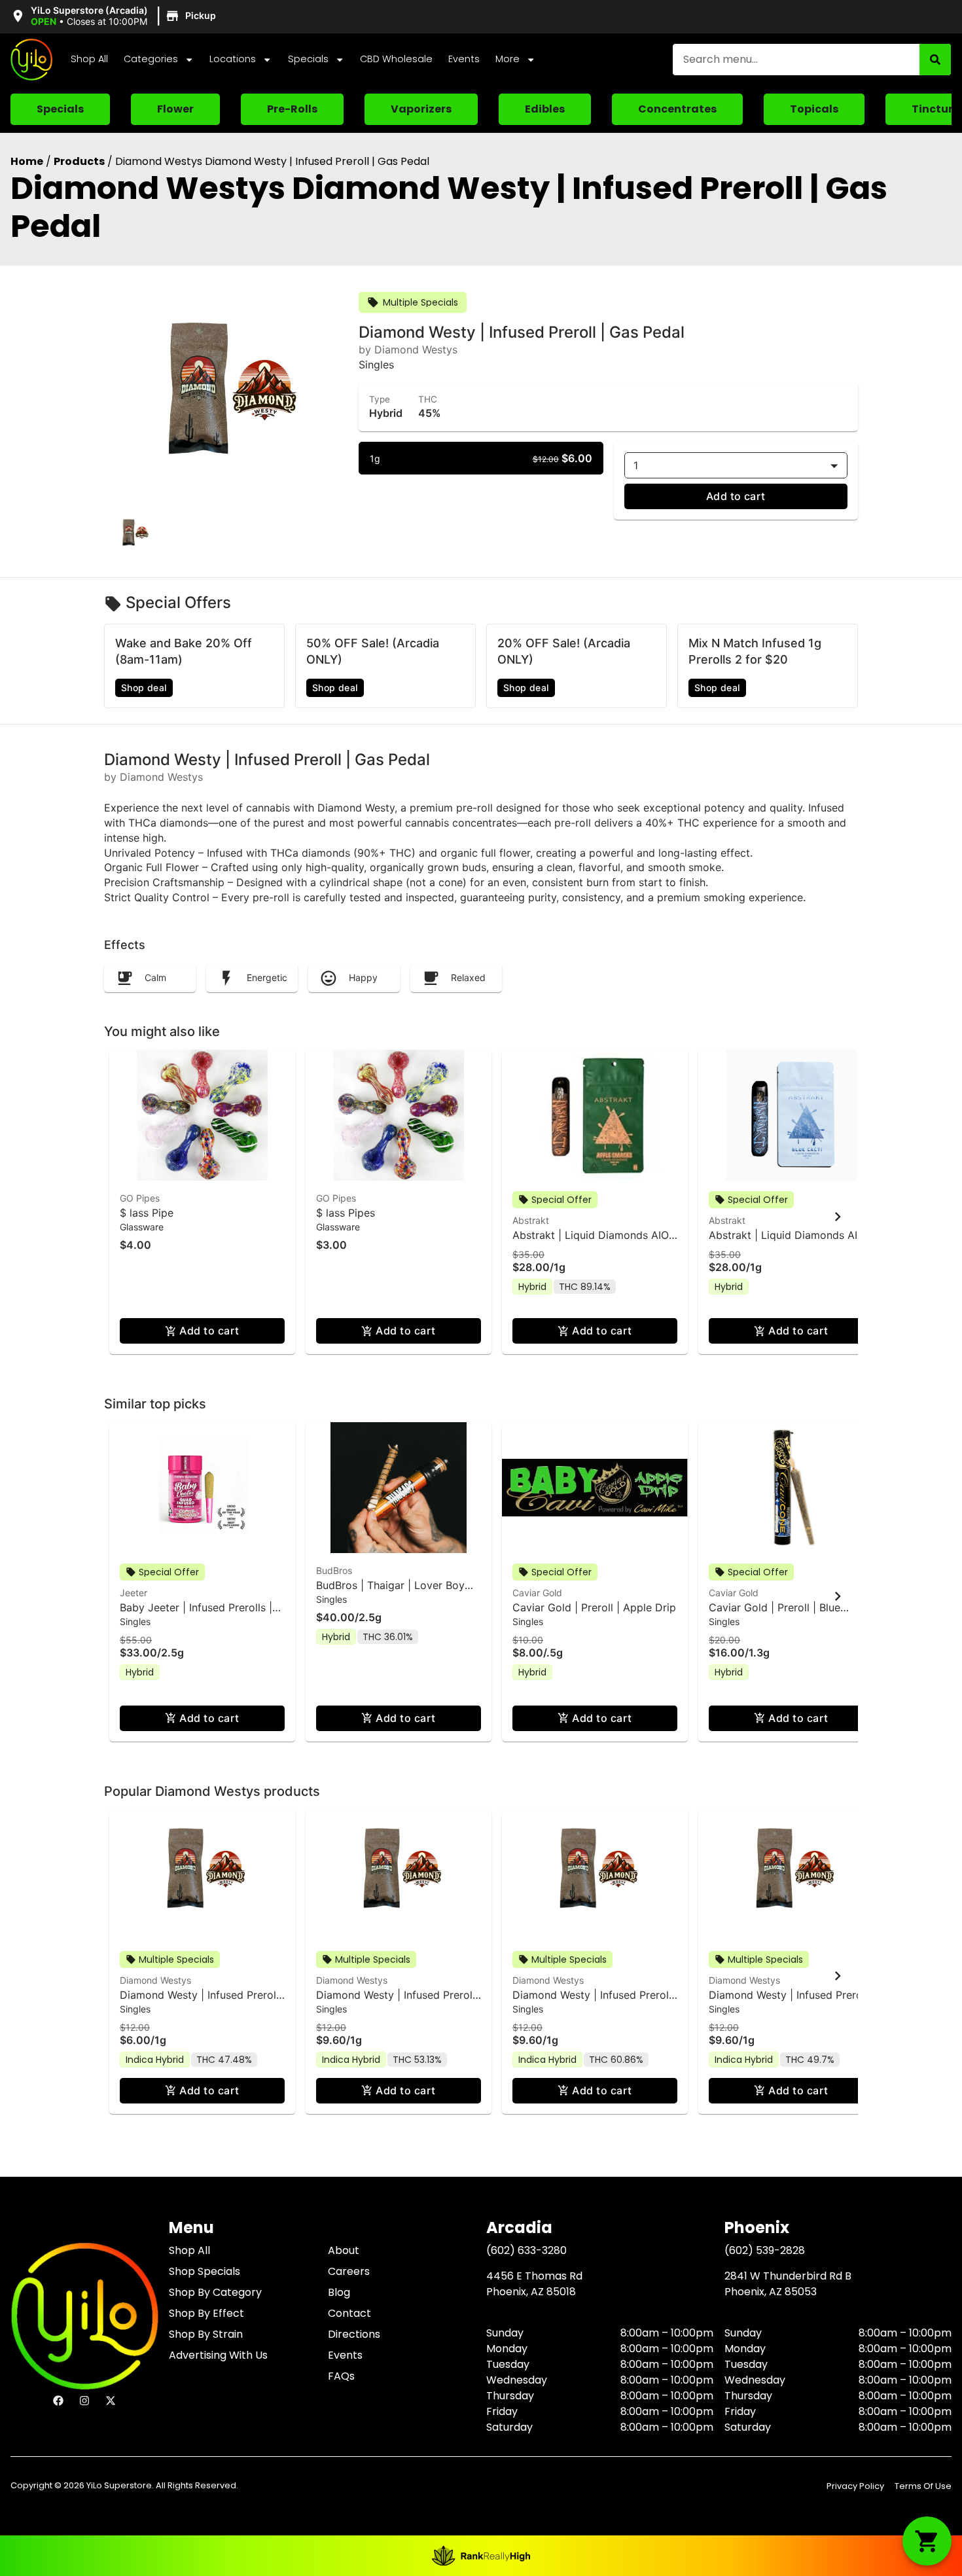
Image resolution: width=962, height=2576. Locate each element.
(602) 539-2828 (765, 2250)
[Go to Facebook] (58, 2401)
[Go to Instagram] (84, 2401)
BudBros (334, 1570)
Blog (339, 2292)
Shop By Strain (206, 2334)
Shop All (89, 59)
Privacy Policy (855, 2486)
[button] (115, 16)
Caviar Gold (537, 1593)
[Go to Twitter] (111, 2401)
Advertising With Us (218, 2355)
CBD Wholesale (396, 59)
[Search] (935, 60)
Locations (233, 59)
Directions (354, 2334)
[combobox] (796, 60)
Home (27, 161)
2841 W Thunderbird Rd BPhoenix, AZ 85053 (788, 2284)
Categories (151, 59)
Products (79, 161)
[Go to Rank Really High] (481, 2556)
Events (464, 59)
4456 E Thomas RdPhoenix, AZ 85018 (534, 2284)
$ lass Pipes (346, 1213)
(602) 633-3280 (526, 2250)
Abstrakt (531, 1220)
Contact (349, 2313)
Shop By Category (215, 2292)
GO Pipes (140, 1198)
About (344, 2250)
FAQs (341, 2376)
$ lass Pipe (147, 1213)
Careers (349, 2271)
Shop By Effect (206, 2313)
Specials (308, 59)
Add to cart (736, 496)
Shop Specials (205, 2271)
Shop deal (144, 688)
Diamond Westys (155, 1980)
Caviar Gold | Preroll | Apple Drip (594, 1607)
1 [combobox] (636, 465)
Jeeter (134, 1593)
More (508, 59)
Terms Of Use (923, 2486)
